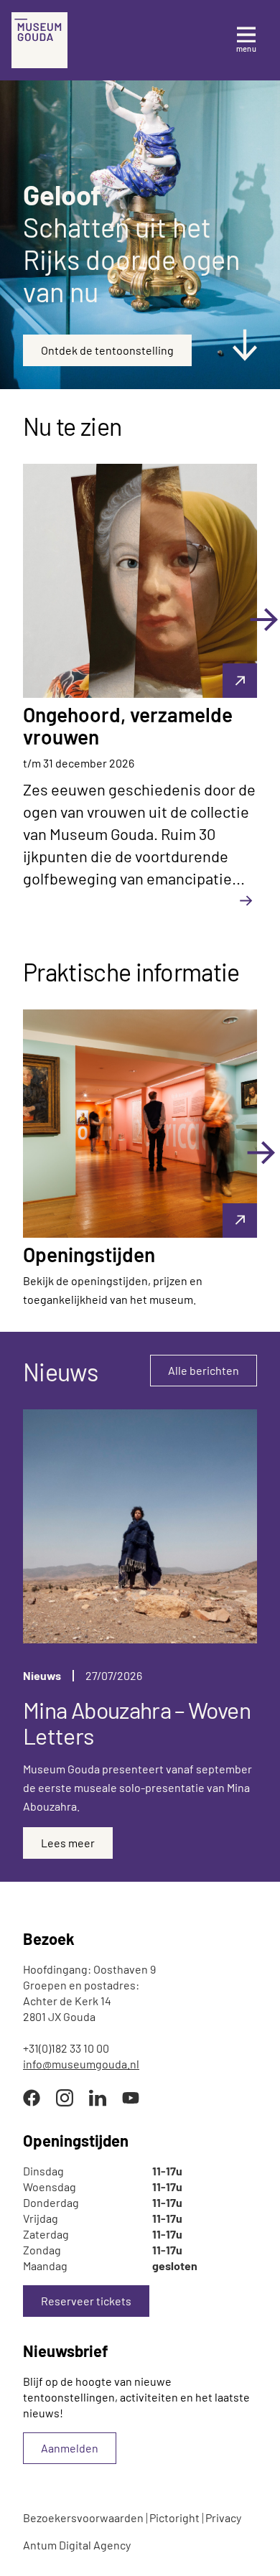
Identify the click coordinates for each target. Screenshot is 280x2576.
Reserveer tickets (86, 2301)
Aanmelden (70, 2448)
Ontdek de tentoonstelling (107, 350)
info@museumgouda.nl (81, 2064)
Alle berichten (204, 1370)
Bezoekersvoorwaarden (83, 2517)
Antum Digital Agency (77, 2545)
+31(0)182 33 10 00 (66, 2048)
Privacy (223, 2517)
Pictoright (174, 2517)
